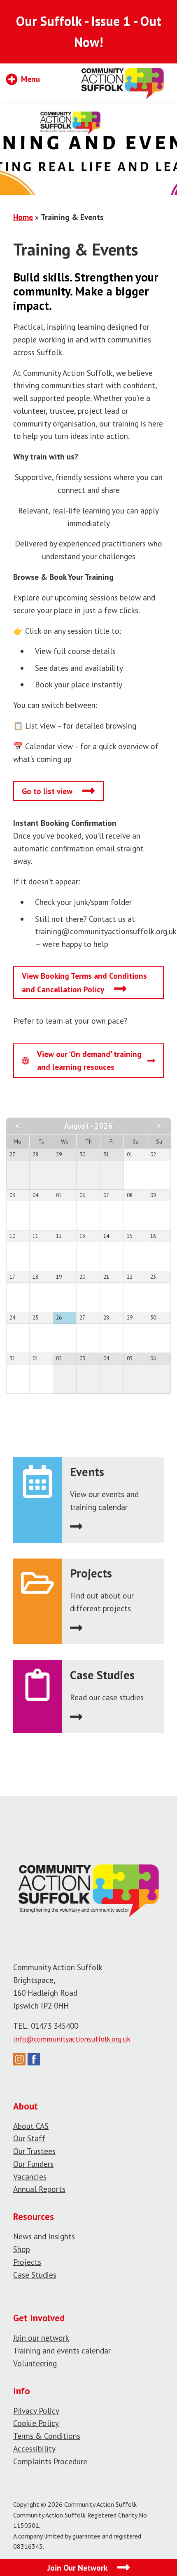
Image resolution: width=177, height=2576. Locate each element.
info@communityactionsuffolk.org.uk (72, 2039)
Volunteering (35, 2363)
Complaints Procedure (50, 2461)
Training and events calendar (62, 2350)
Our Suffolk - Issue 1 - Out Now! (89, 32)
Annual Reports (39, 2189)
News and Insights (44, 2236)
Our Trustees (34, 2151)
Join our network (41, 2338)
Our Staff (29, 2138)
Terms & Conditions (47, 2436)
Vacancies (30, 2176)
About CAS (31, 2126)
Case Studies (35, 2275)
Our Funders (33, 2164)
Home (23, 217)
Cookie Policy (36, 2423)
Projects (27, 2262)
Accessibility (34, 2448)
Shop (22, 2249)
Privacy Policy (36, 2411)
